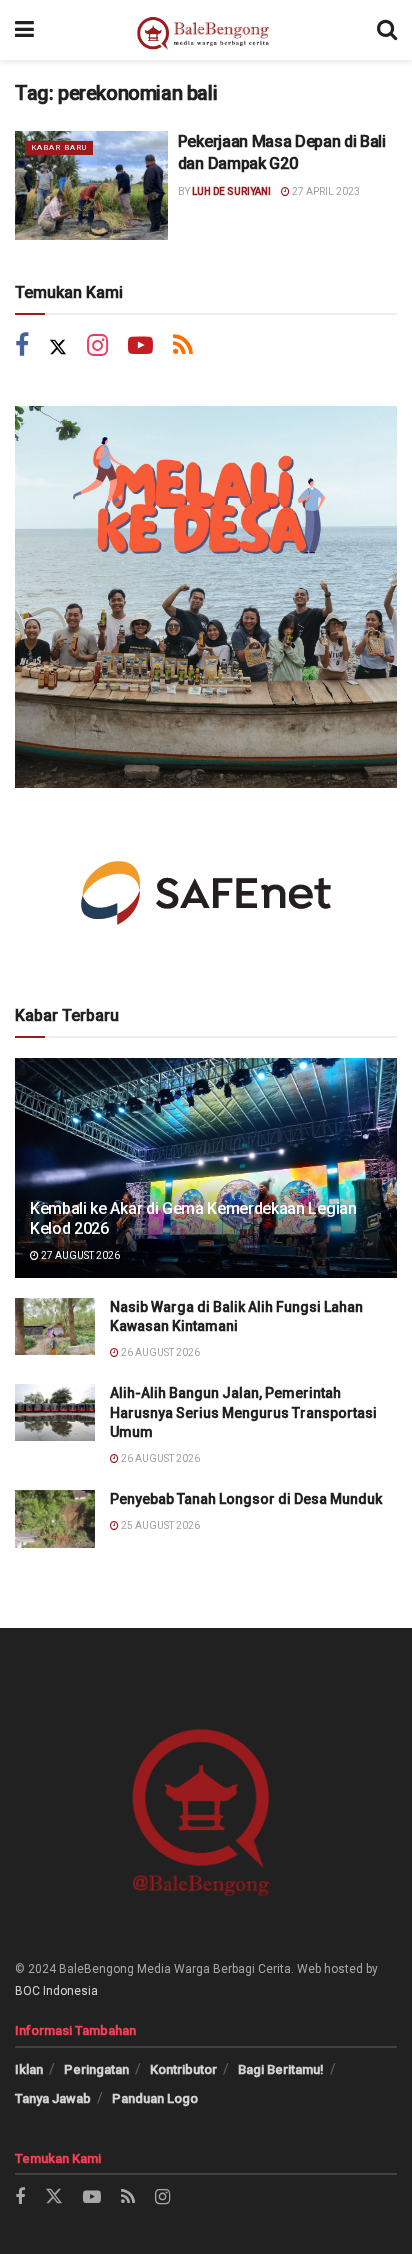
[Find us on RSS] (183, 347)
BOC (27, 1991)
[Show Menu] (24, 30)
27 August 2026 (79, 1255)
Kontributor (183, 2069)
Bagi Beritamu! (281, 2069)
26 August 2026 (159, 1352)
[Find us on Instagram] (97, 347)
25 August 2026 (159, 1525)
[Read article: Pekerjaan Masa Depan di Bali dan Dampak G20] (91, 185)
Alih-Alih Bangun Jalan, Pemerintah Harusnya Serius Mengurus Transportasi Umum (243, 1412)
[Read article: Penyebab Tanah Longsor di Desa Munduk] (55, 1518)
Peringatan (96, 2069)
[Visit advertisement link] (206, 597)
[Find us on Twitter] (58, 347)
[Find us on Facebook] (22, 347)
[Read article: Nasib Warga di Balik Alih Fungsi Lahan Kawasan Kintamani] (55, 1326)
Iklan (29, 2069)
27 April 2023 (325, 191)
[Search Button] (387, 30)
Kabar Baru (59, 147)
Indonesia (70, 1991)
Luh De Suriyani (231, 191)
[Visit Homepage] (206, 30)
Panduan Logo (155, 2098)
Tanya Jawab (53, 2098)
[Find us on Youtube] (140, 347)
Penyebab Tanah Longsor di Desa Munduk (246, 1499)
